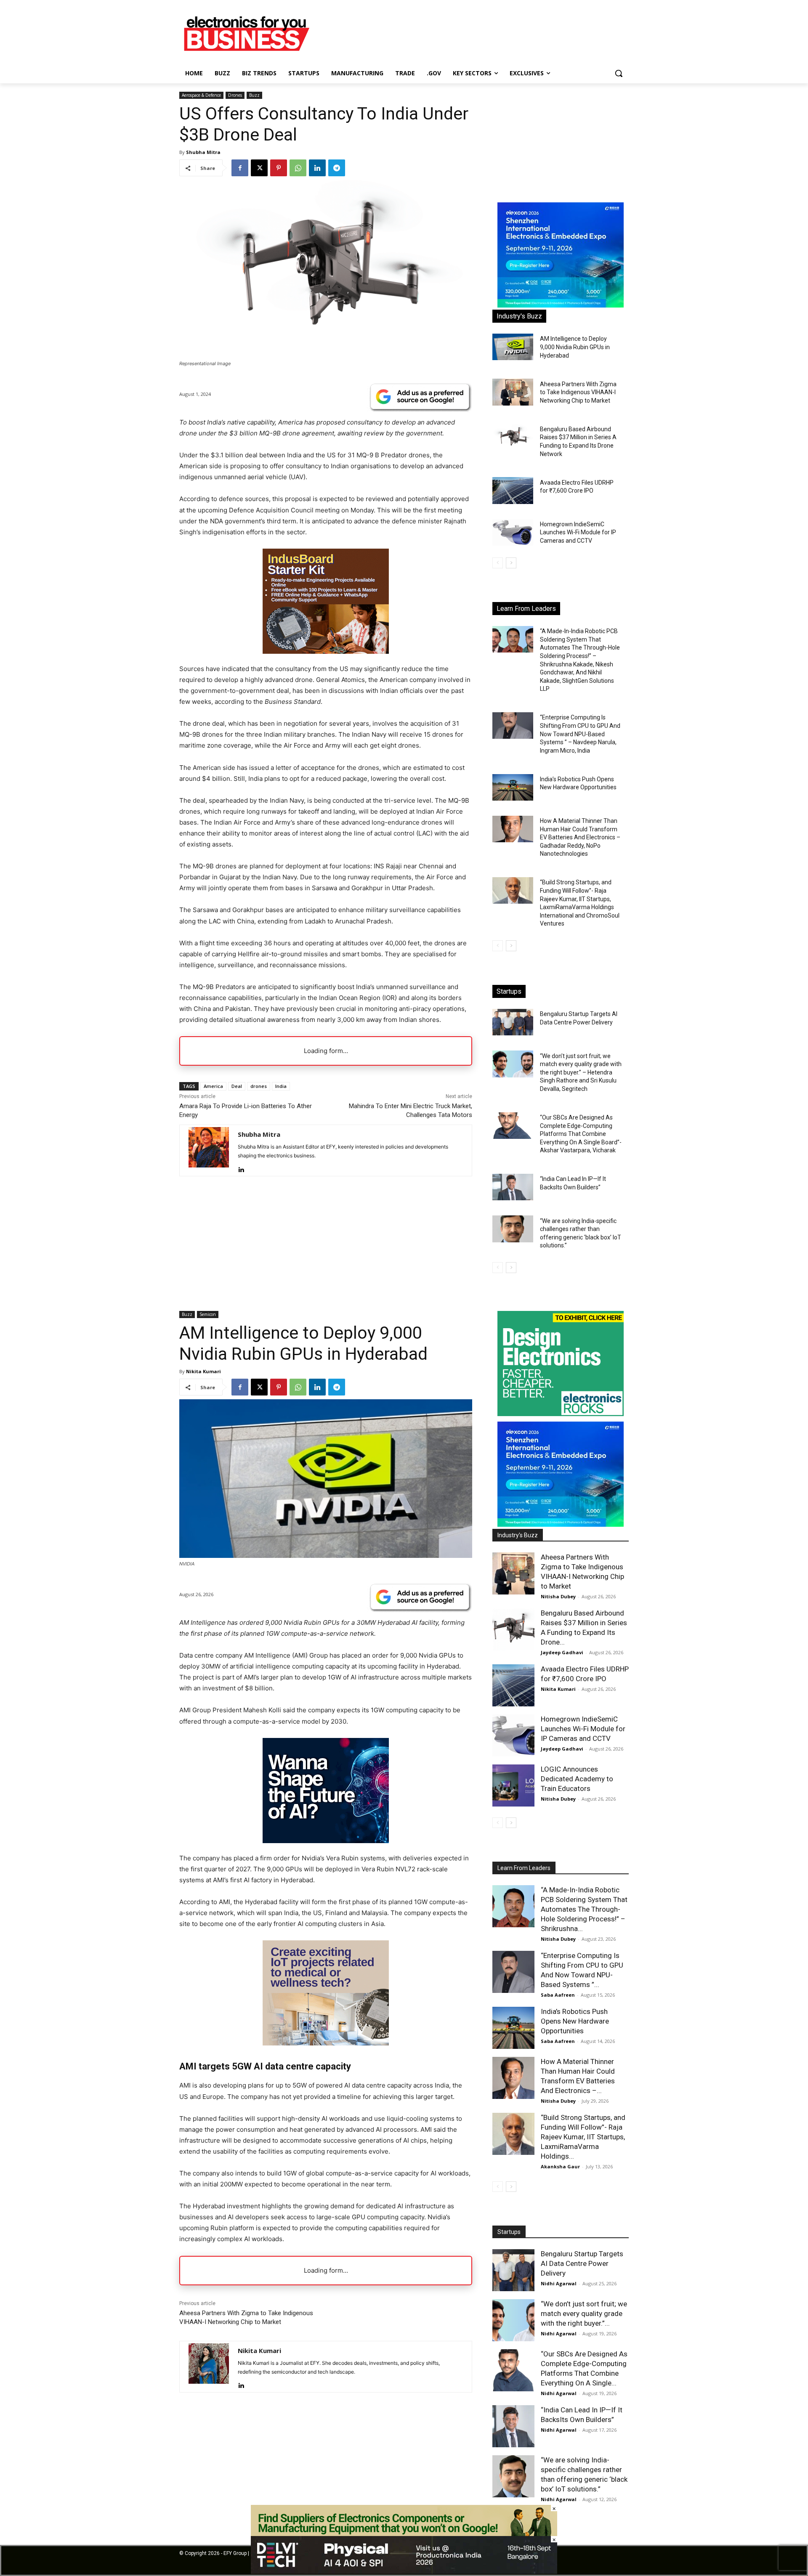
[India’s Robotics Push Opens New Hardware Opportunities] (513, 787)
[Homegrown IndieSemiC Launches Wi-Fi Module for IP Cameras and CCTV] (513, 532)
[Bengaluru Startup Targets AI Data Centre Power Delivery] (513, 1022)
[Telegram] (337, 168)
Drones (235, 95)
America (213, 1086)
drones (259, 1086)
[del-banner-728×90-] (404, 2572)
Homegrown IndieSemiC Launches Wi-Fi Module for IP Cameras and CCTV (578, 532)
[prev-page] (498, 563)
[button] (619, 73)
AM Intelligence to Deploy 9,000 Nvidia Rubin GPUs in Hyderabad (575, 347)
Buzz (254, 95)
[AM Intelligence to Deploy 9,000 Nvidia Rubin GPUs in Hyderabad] (513, 347)
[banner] (561, 305)
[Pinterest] (279, 168)
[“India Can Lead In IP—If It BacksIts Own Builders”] (513, 1187)
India (281, 1086)
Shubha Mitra (203, 152)
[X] (259, 168)
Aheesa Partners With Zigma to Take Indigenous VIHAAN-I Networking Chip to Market (578, 392)
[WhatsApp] (298, 168)
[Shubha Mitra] (209, 1150)
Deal (237, 1086)
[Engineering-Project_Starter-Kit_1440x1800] (326, 651)
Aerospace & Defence (201, 95)
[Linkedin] (317, 168)
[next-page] (511, 563)
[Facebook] (240, 168)
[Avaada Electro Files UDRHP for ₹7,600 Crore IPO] (513, 490)
